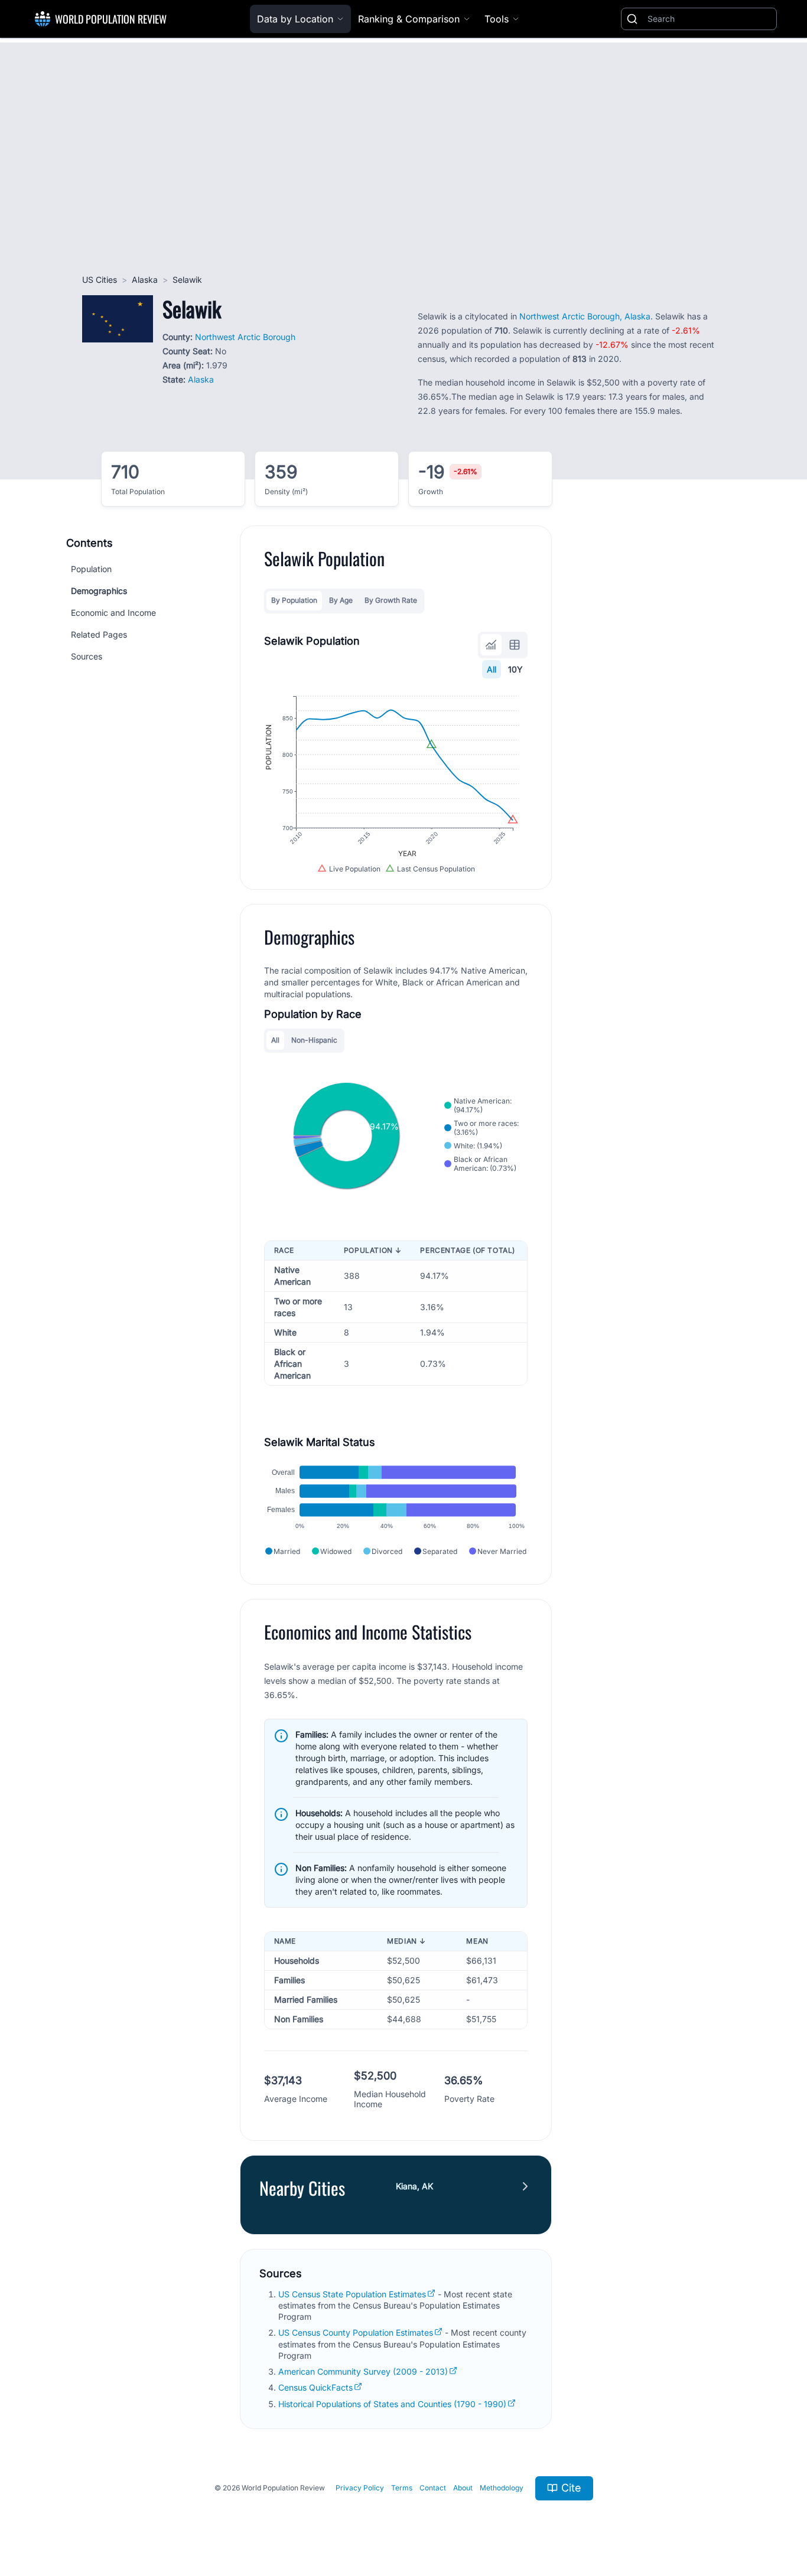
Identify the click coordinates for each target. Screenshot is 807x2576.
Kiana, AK (414, 2186)
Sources (87, 656)
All (492, 669)
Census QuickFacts (315, 2387)
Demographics (99, 591)
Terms (402, 2488)
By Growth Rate (391, 600)
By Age (341, 600)
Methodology (502, 2488)
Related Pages (99, 634)
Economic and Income (113, 613)
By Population (294, 600)
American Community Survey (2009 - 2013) (363, 2371)
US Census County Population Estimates (356, 2332)
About (463, 2488)
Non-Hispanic (314, 1040)
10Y (515, 669)
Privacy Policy (360, 2488)
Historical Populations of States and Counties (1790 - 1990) (392, 2404)
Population (91, 569)
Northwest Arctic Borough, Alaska (585, 316)
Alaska (145, 280)
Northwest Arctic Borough (245, 337)
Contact (433, 2488)
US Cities (100, 280)
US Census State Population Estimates (352, 2294)
